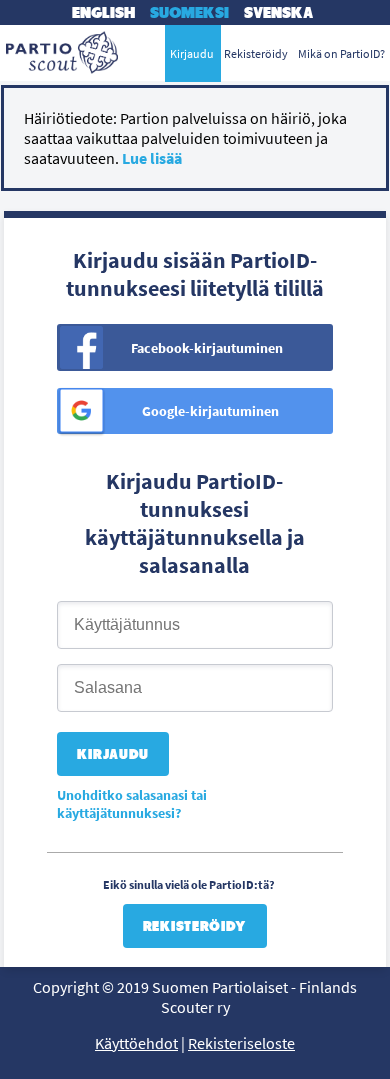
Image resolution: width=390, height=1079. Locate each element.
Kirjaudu (192, 53)
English (103, 12)
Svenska (278, 12)
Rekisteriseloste (241, 1043)
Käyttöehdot (136, 1043)
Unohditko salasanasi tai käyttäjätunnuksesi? (132, 804)
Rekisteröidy (195, 926)
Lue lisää (152, 158)
